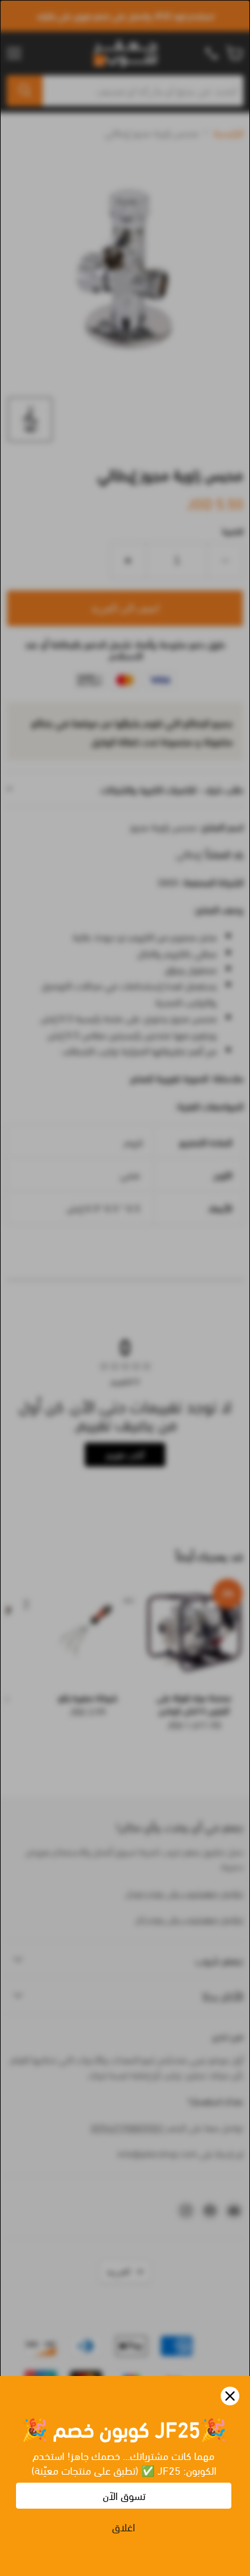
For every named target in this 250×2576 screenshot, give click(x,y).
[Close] (230, 2396)
